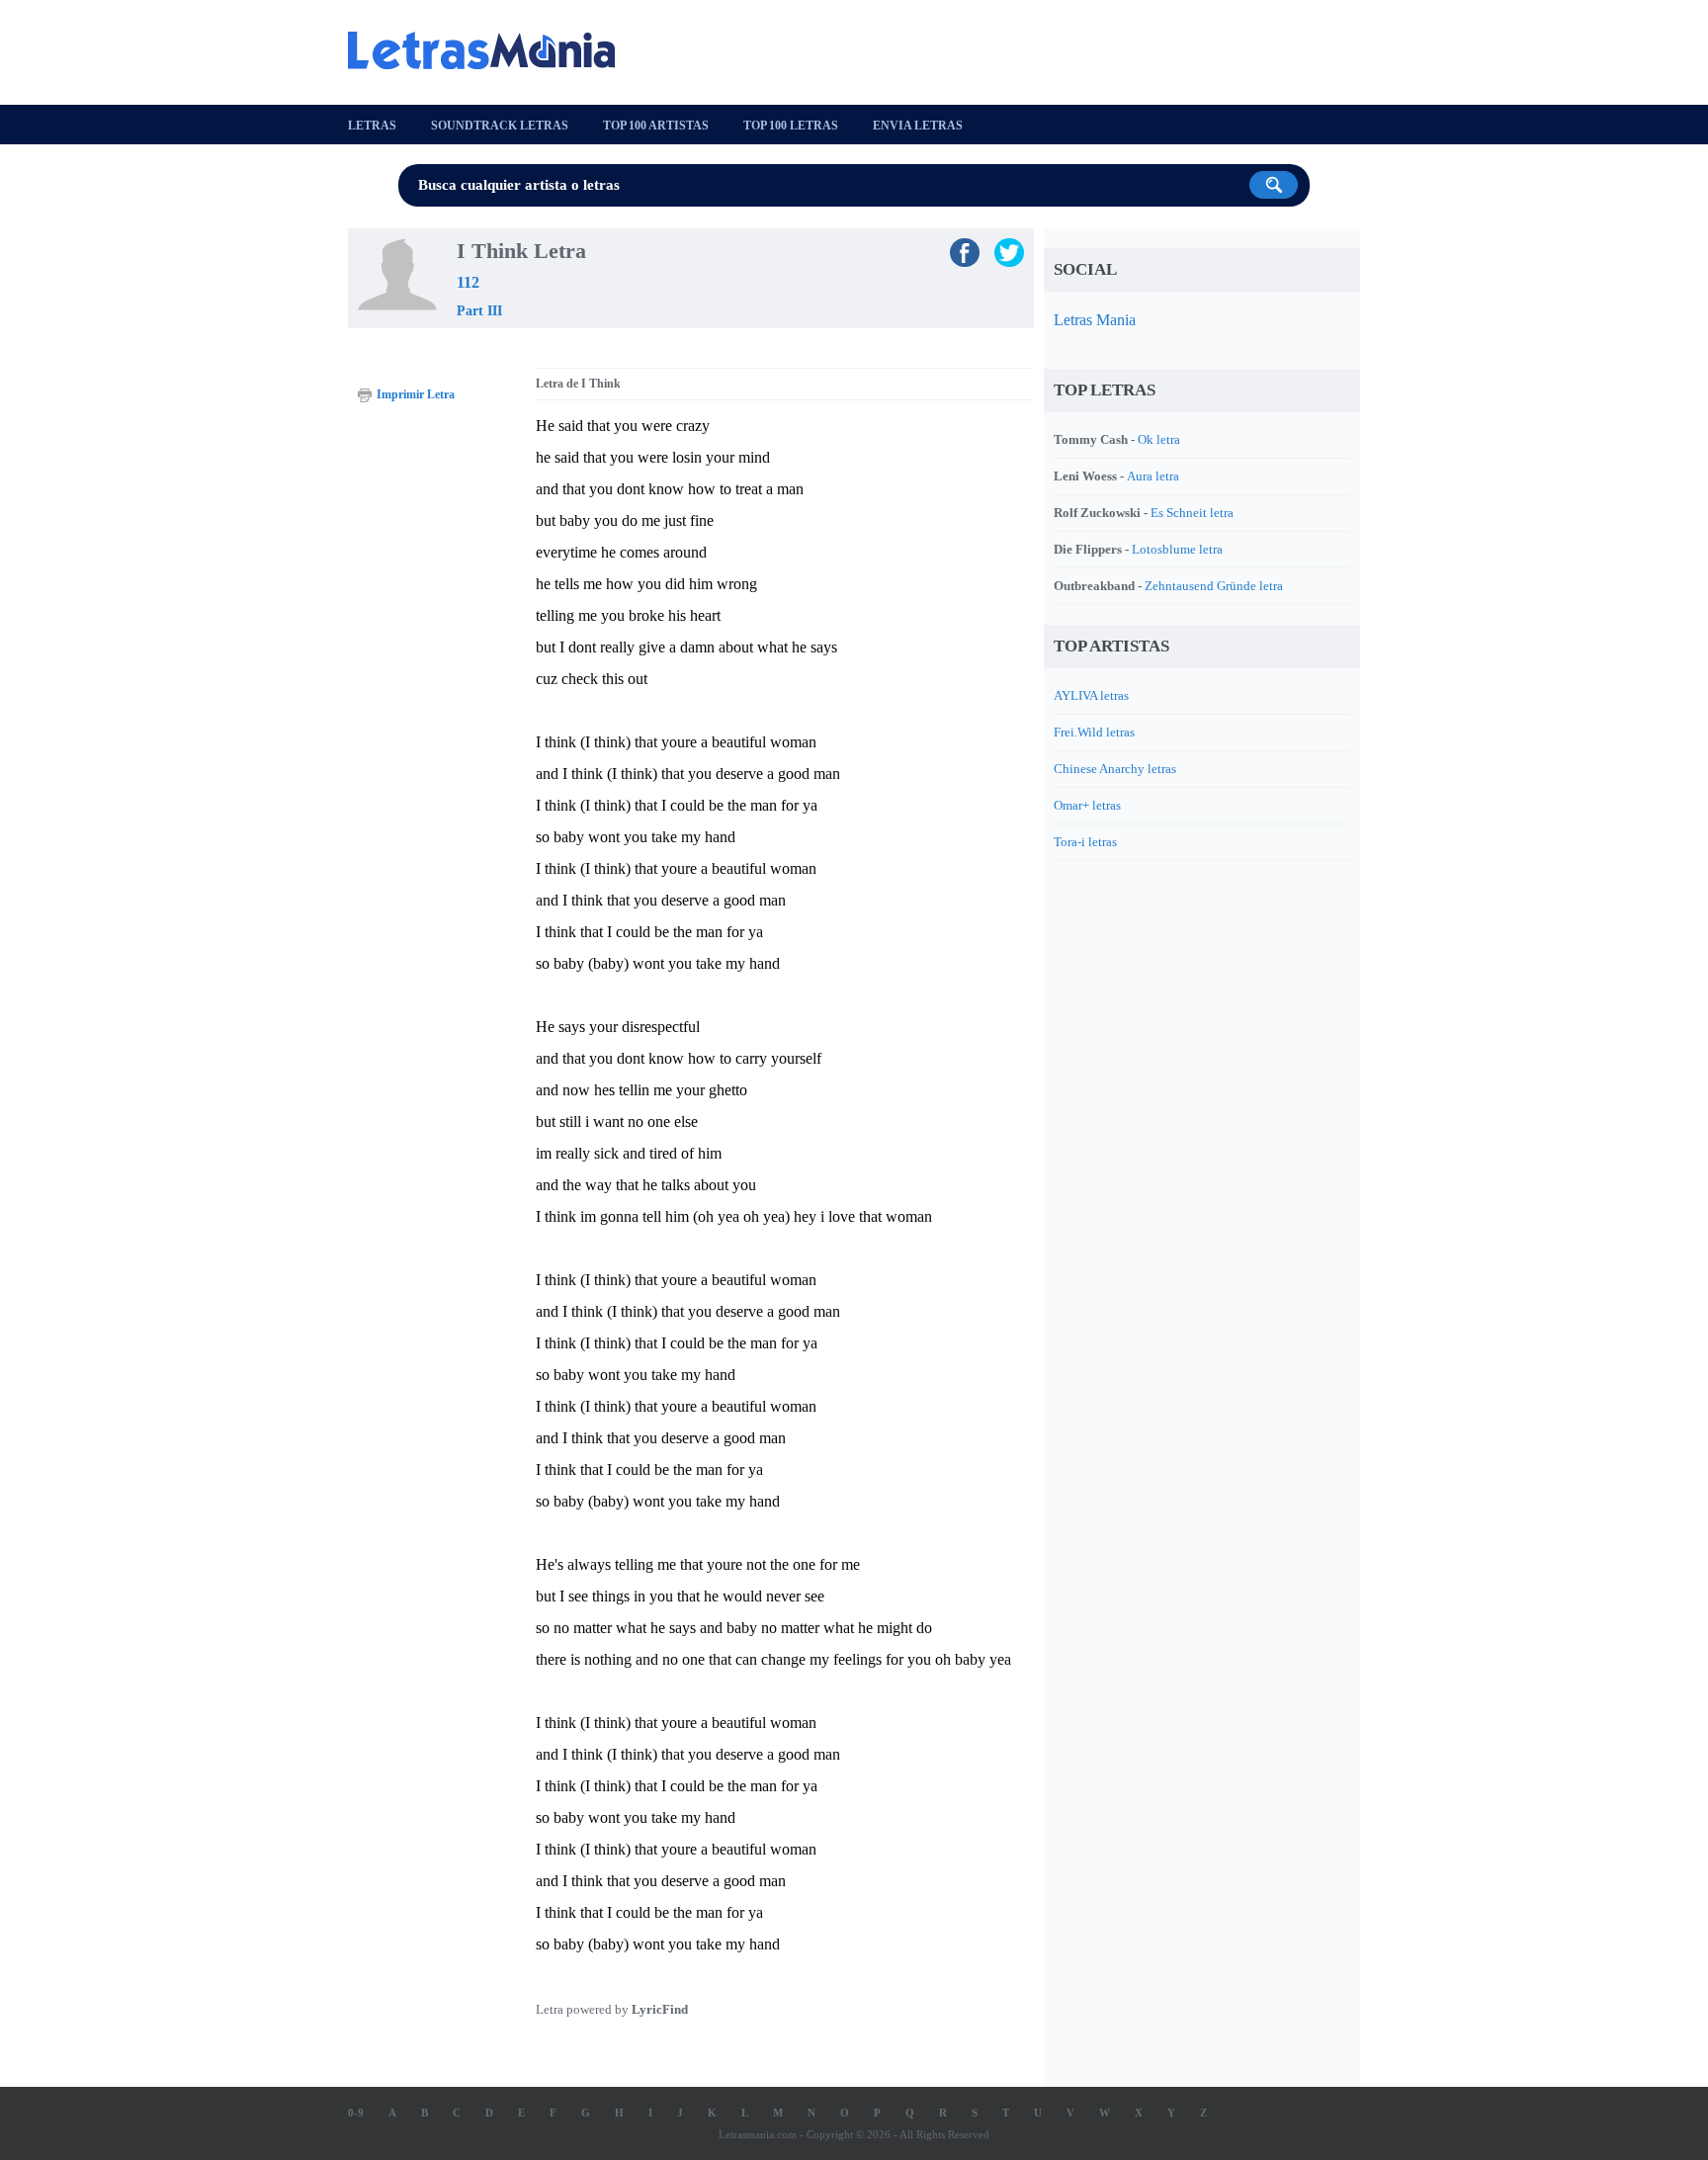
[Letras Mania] (491, 50)
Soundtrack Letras (500, 126)
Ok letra (1159, 439)
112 (468, 282)
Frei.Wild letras (1094, 732)
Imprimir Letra (416, 394)
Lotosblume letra (1177, 549)
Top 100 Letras (791, 126)
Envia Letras (918, 126)
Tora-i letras (1085, 842)
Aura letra (1153, 476)
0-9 (356, 2113)
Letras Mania (1095, 320)
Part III (479, 311)
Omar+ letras (1087, 805)
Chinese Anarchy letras (1115, 769)
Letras (372, 126)
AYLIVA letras (1091, 695)
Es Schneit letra (1192, 513)
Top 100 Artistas (656, 126)
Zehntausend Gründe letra (1214, 586)
